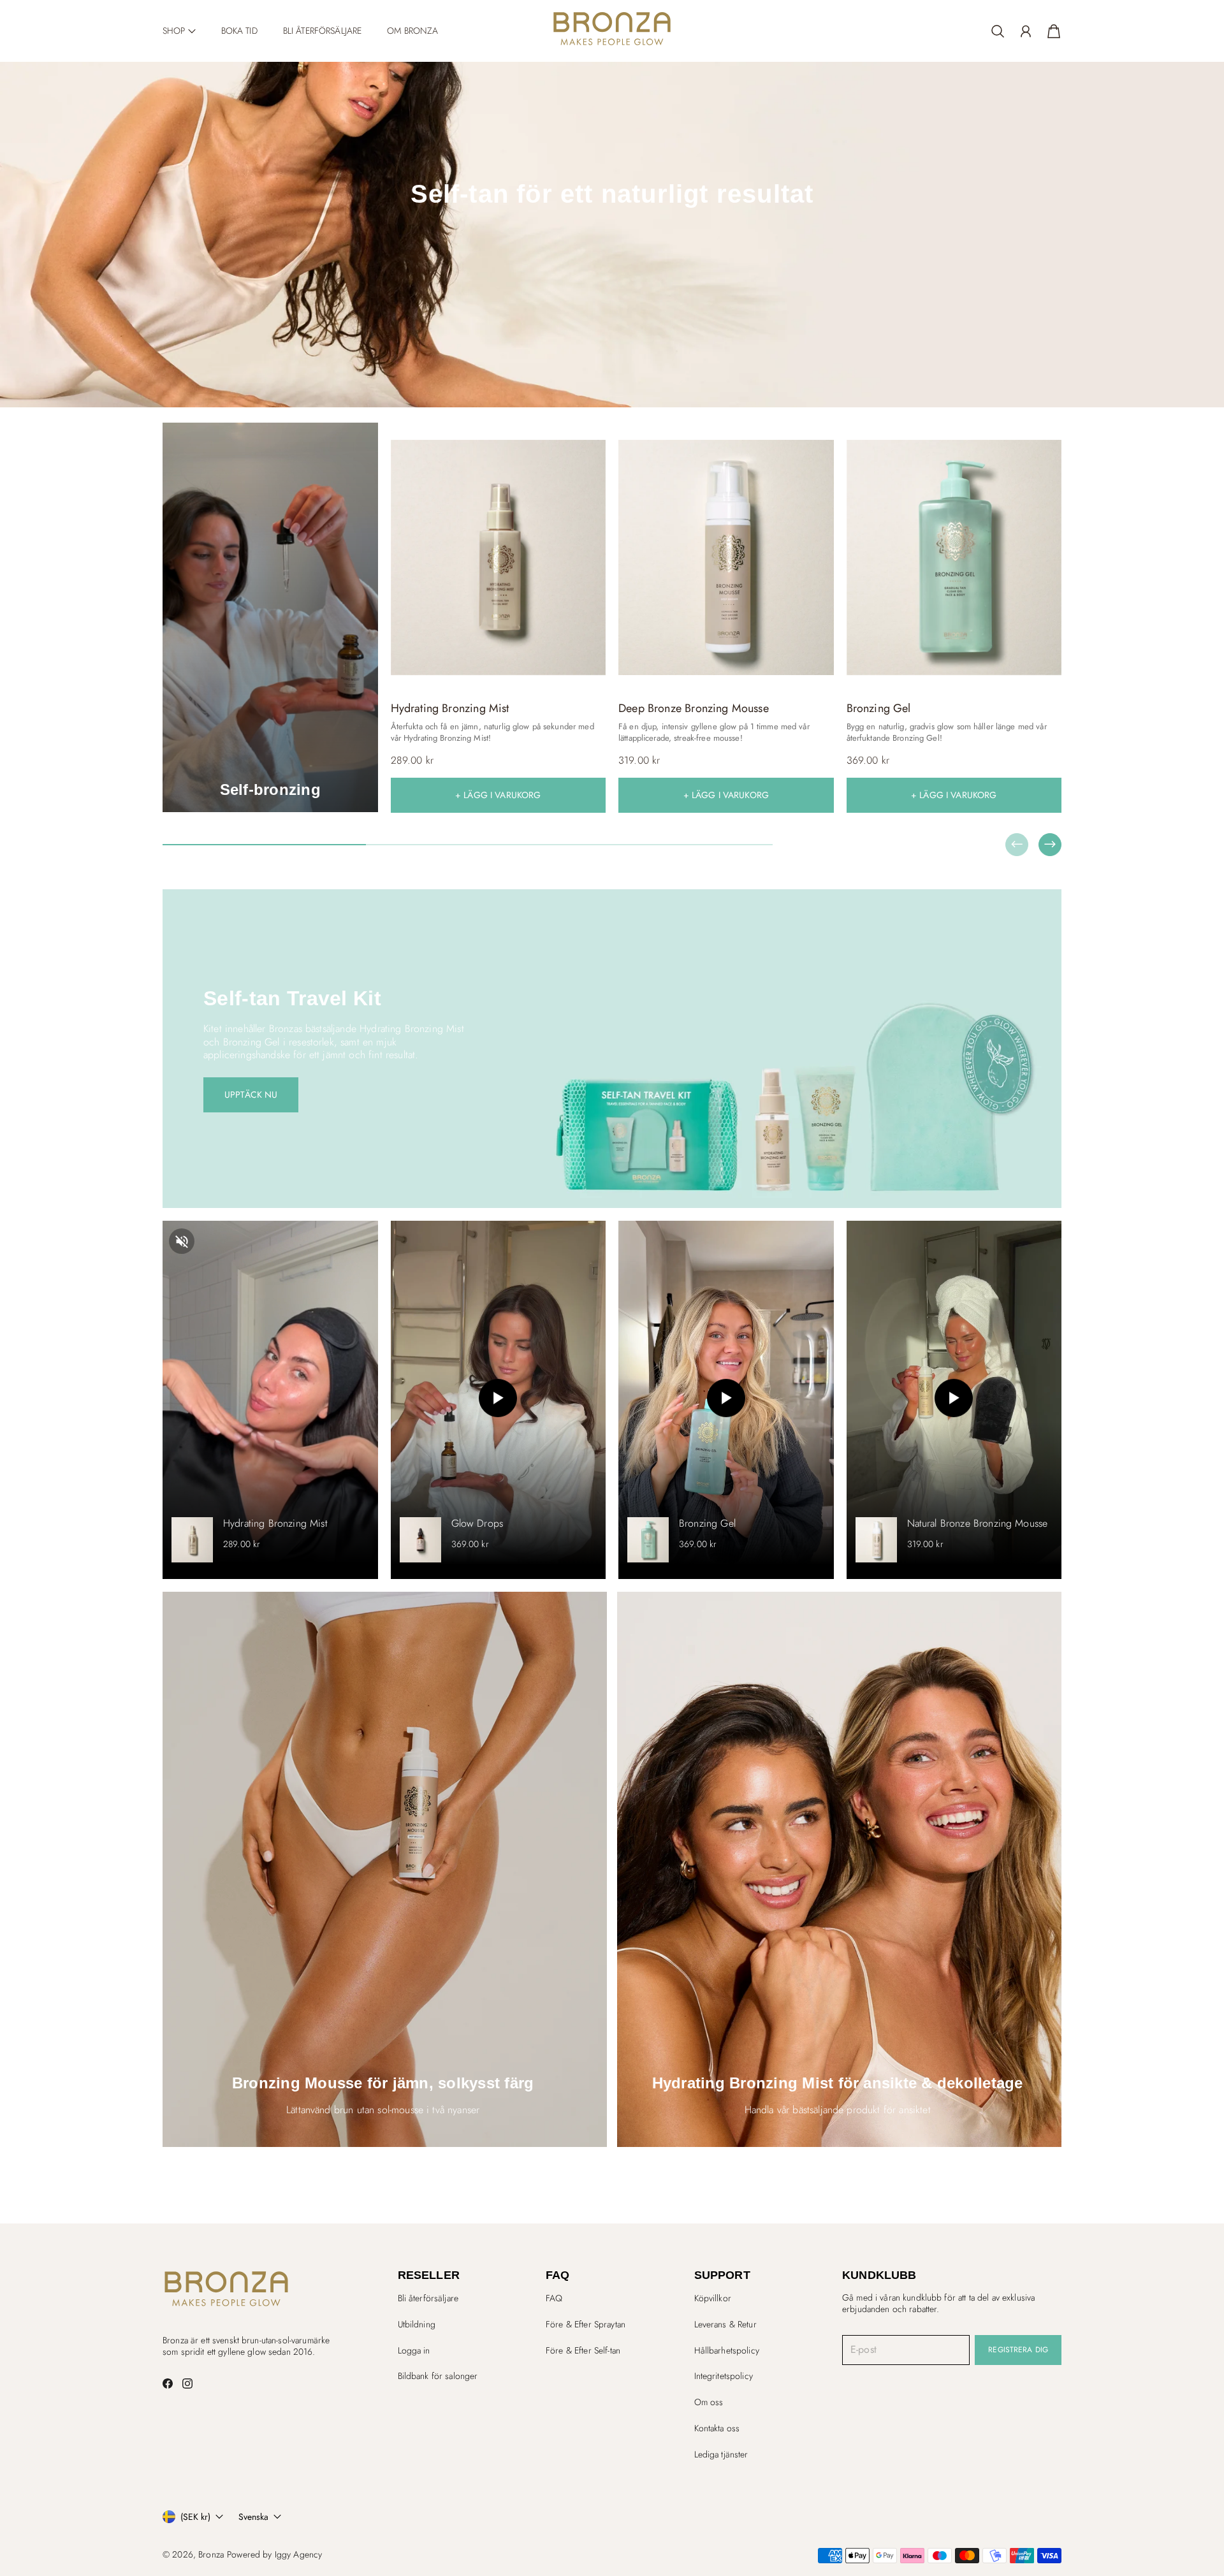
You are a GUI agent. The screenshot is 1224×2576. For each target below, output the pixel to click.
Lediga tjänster (721, 2454)
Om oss (709, 2402)
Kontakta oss (717, 2428)
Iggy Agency (299, 2554)
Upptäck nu (251, 1095)
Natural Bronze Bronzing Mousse (978, 1524)
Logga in (414, 2350)
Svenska (253, 2517)
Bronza (211, 2554)
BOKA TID (239, 31)
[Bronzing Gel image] (954, 557)
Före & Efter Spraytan (586, 2324)
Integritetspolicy (724, 2376)
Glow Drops (477, 1524)
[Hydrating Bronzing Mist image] (499, 557)
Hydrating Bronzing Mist (275, 1524)
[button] (179, 31)
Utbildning (417, 2324)
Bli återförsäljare (428, 2298)
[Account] (1026, 31)
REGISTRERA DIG (1018, 2350)
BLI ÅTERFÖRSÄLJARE (323, 31)
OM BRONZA (412, 31)
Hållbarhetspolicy (727, 2350)
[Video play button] (498, 1400)
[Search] (998, 31)
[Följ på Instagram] (187, 2383)
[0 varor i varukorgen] (1054, 31)
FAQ (554, 2298)
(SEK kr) (195, 2517)
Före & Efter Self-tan (583, 2350)
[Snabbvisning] (590, 676)
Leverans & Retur (725, 2324)
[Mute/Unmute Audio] (182, 1243)
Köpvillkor (713, 2298)
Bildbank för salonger (438, 2376)
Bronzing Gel (707, 1524)
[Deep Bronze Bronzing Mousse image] (726, 557)
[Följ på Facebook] (168, 2383)
